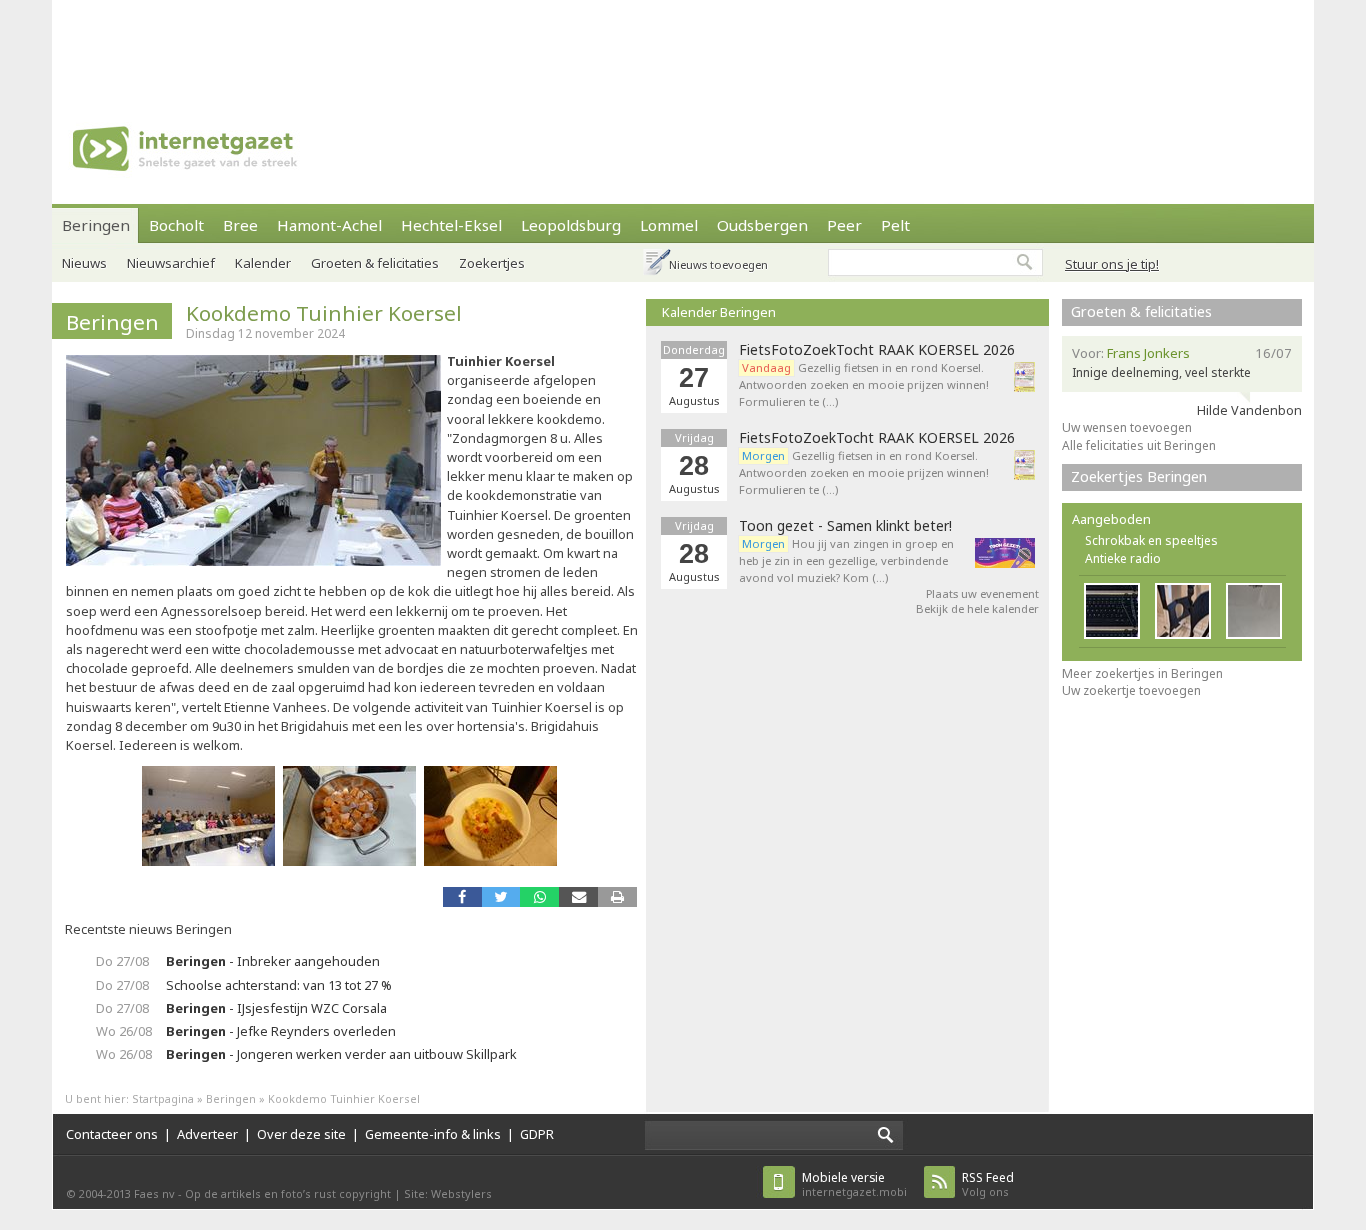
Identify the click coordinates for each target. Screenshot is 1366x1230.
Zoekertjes (492, 263)
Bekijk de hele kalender (977, 608)
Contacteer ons (112, 1134)
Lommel (669, 225)
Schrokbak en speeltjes (1151, 540)
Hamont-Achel (329, 225)
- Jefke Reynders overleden (281, 1031)
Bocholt (176, 225)
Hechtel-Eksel (451, 225)
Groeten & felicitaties (375, 263)
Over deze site (301, 1134)
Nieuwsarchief (171, 263)
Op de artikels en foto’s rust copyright (288, 1193)
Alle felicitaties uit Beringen (1139, 445)
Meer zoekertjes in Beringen (1142, 673)
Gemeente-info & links (433, 1134)
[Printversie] (617, 896)
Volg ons (988, 1184)
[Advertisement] (683, 45)
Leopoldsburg (571, 225)
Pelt (895, 225)
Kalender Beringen (719, 312)
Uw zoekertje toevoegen (1131, 690)
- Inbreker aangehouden (273, 961)
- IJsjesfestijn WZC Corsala (276, 1008)
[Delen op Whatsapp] (539, 896)
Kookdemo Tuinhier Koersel (324, 313)
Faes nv (154, 1193)
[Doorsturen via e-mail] (578, 896)
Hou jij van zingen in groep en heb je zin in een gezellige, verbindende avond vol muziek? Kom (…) (846, 560)
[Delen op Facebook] (462, 896)
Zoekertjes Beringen (1139, 476)
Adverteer (207, 1134)
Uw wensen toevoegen (1127, 427)
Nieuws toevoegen (718, 264)
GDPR (537, 1134)
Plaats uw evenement (982, 593)
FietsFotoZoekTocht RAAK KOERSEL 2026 (877, 350)
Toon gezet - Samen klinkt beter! (845, 526)
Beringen (96, 225)
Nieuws (84, 263)
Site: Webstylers (448, 1193)
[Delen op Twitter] (501, 896)
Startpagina (163, 1098)
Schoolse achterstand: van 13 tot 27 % (279, 985)
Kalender (263, 263)
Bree (240, 225)
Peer (844, 225)
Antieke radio (1123, 558)
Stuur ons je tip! (1112, 264)
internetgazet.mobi (854, 1184)
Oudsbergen (762, 225)
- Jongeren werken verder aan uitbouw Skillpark (341, 1054)
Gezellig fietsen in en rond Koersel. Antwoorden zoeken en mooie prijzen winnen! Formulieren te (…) (864, 384)
